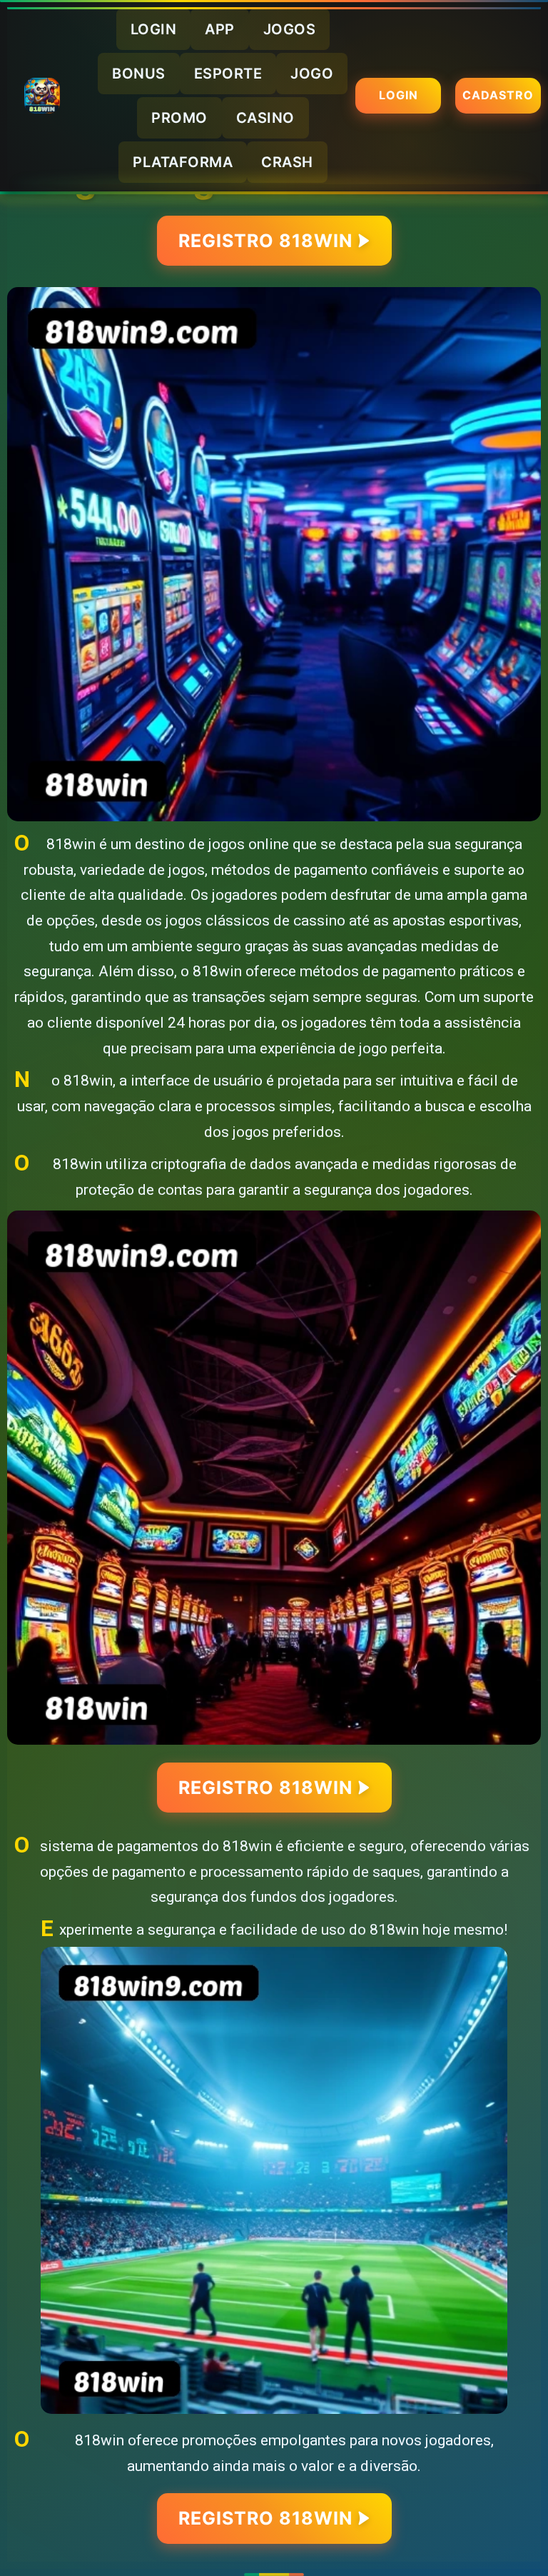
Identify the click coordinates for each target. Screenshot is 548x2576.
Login (399, 95)
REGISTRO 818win (265, 241)
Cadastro (498, 95)
